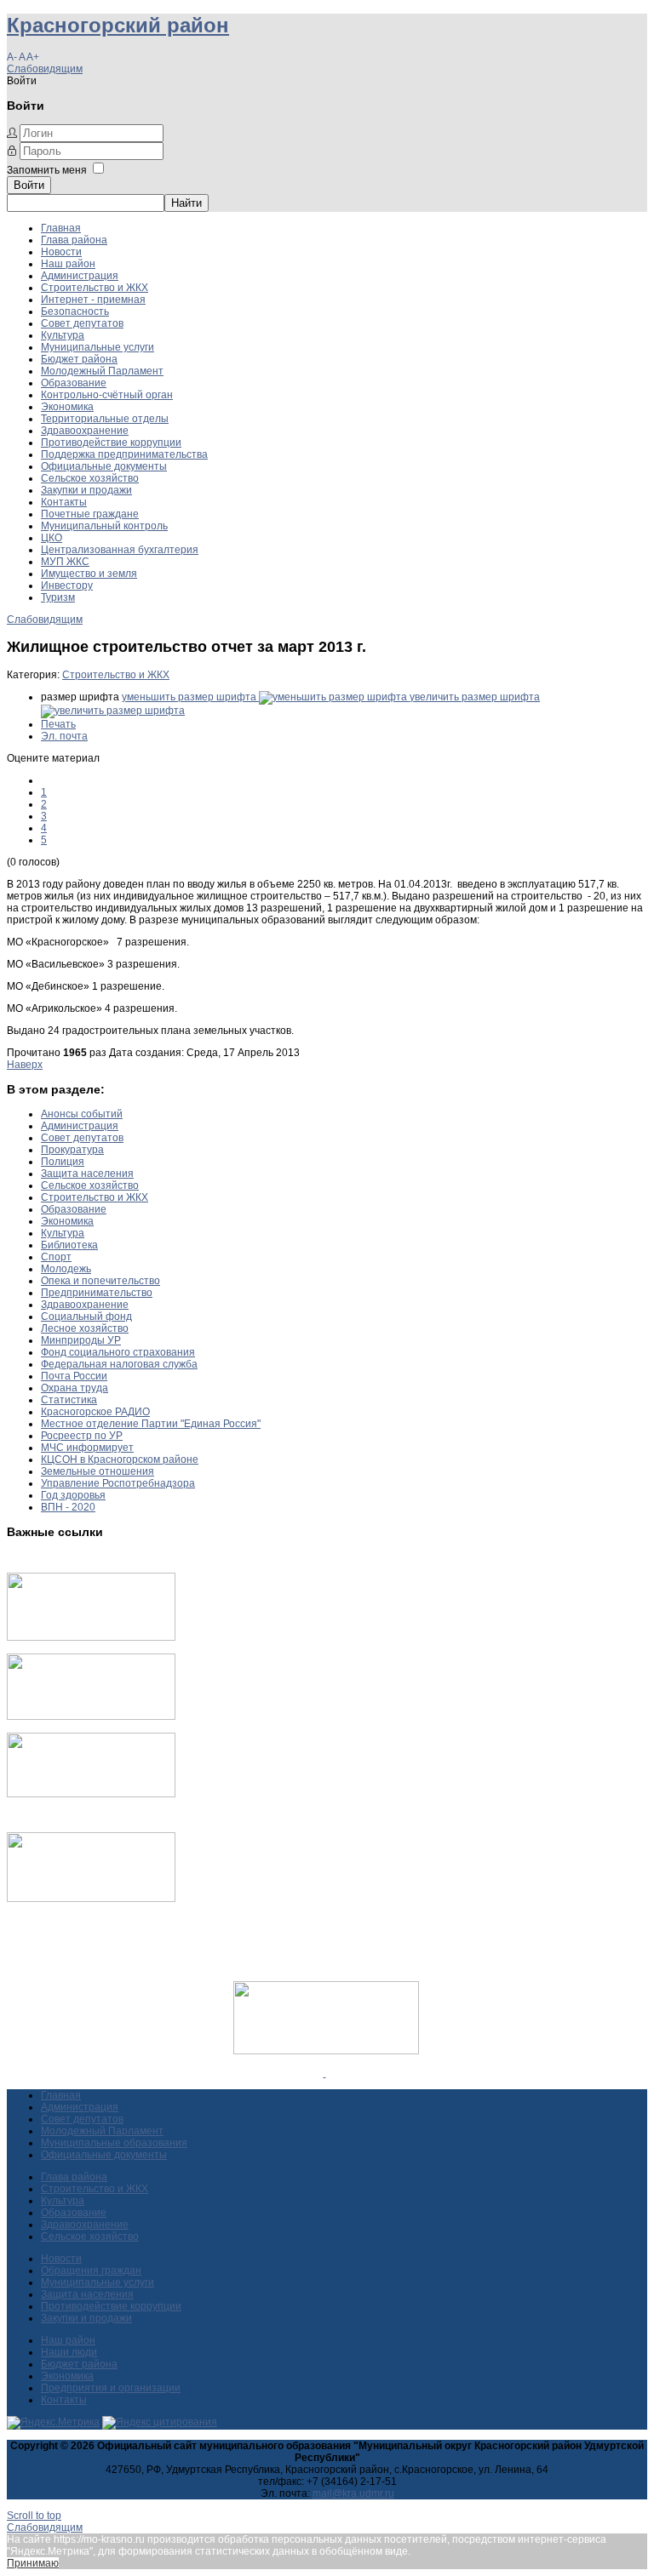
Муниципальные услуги (98, 347)
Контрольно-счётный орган (107, 395)
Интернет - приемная (93, 300)
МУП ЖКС (65, 562)
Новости (61, 252)
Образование (74, 383)
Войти (29, 185)
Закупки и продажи (86, 490)
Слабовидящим (45, 69)
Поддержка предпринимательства (124, 454)
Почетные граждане (90, 514)
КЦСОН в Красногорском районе (120, 1459)
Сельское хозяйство (90, 478)
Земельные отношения (98, 1471)
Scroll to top (34, 2516)
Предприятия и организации (111, 2388)
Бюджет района (79, 359)
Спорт (56, 1257)
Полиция (63, 1162)
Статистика (69, 1400)
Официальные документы (104, 466)
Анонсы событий (82, 1114)
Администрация (80, 276)
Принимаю (33, 2563)
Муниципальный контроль (104, 526)
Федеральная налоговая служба (119, 1364)
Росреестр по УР (82, 1436)
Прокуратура (72, 1150)
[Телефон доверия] (91, 1899)
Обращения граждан (91, 2270)
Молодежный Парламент (102, 371)
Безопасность (75, 311)
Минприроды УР (81, 1340)
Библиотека (69, 1245)
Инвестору (67, 585)
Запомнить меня (47, 170)
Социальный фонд (86, 1317)
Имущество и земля (89, 574)
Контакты (64, 502)
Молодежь (66, 1269)
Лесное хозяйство (85, 1328)
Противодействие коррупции (111, 443)
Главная (61, 228)
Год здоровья (73, 1495)
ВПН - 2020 (68, 1507)
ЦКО (52, 538)
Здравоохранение (85, 431)
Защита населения (87, 1174)
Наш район (68, 264)
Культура (63, 335)
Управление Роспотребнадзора (118, 1483)
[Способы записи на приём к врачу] (91, 1794)
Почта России (74, 1376)
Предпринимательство (97, 1293)
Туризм (58, 597)
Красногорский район (118, 25)
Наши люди (69, 2352)
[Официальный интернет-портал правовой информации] (325, 2073)
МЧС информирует (87, 1448)
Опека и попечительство (100, 1281)
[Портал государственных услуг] (91, 1637)
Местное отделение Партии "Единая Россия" (151, 1424)
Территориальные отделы (105, 419)
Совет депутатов (82, 323)
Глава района (74, 240)
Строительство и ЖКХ (95, 288)
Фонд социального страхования (118, 1352)
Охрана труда (75, 1388)
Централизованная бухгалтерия (120, 550)
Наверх (25, 1065)
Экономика (67, 407)
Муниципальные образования (114, 2143)
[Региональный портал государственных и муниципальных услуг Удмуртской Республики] (91, 1716)
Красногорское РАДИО (95, 1412)
